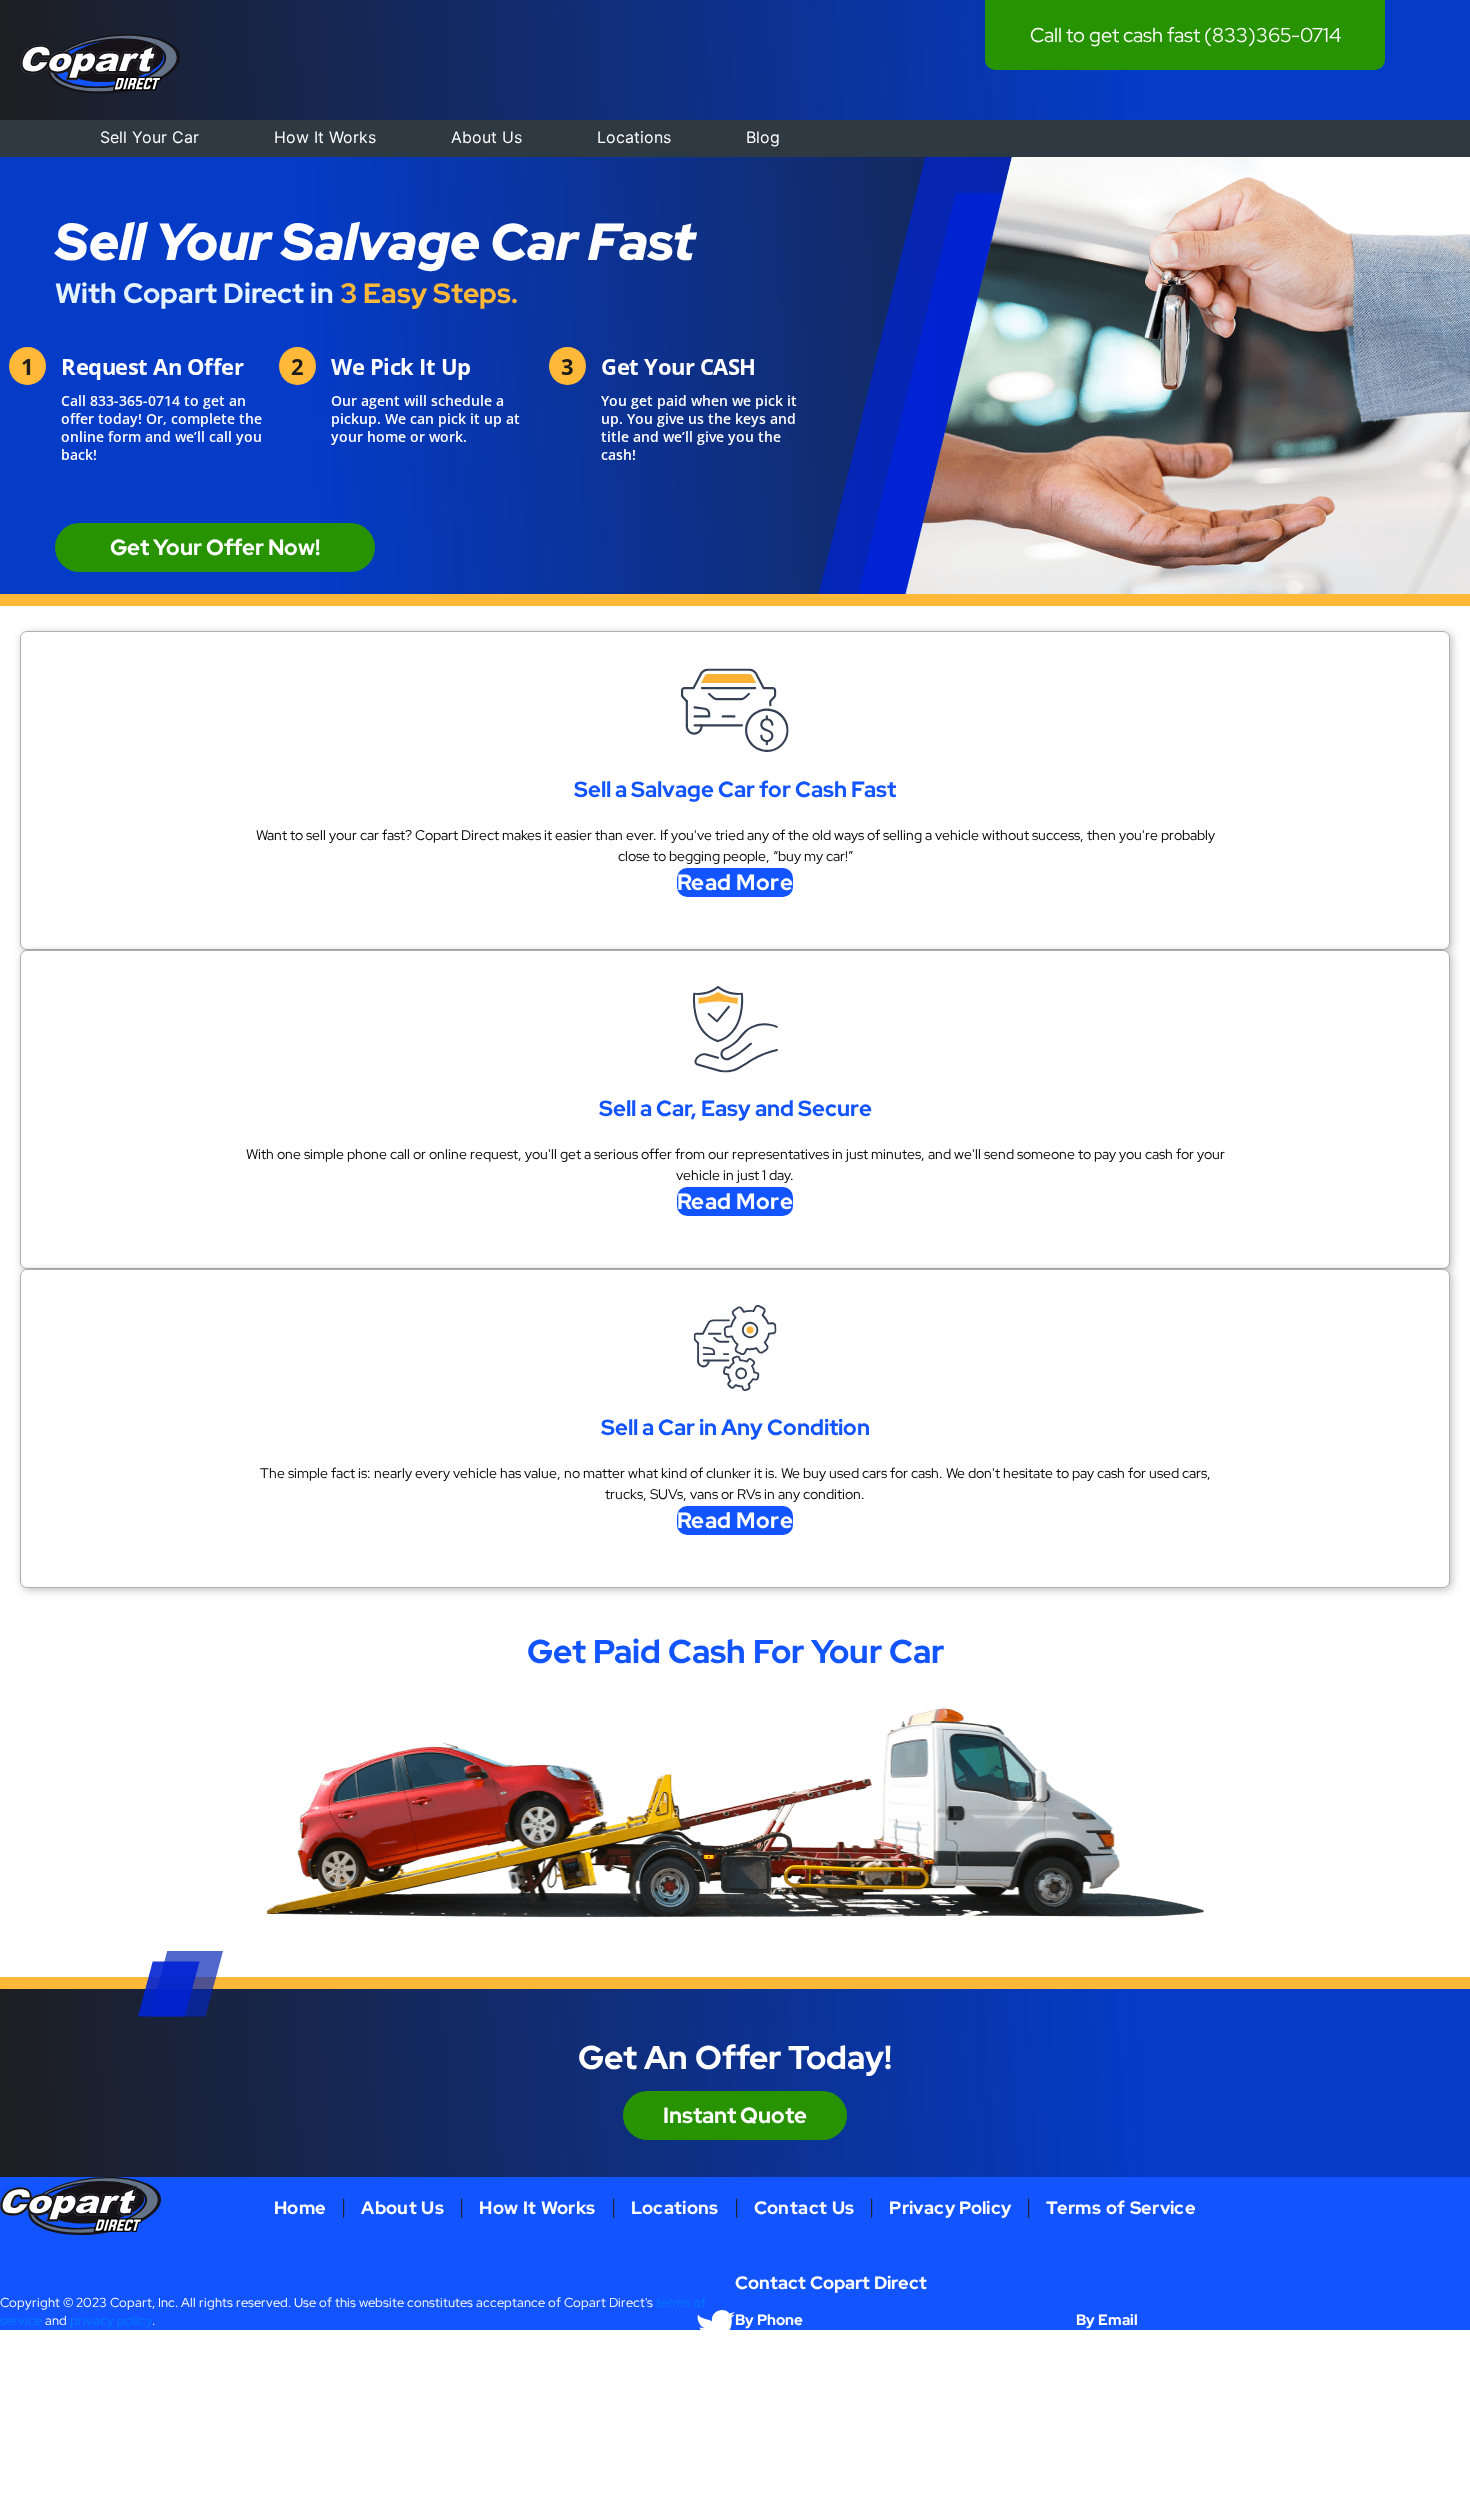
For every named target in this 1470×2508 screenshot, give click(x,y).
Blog (763, 137)
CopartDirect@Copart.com (1155, 2349)
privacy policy (111, 2320)
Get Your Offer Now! (215, 547)
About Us (486, 137)
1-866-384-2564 (784, 2349)
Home (300, 2207)
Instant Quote (735, 2115)
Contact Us (804, 2207)
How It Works (325, 137)
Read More (735, 882)
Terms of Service (1121, 2207)
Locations (634, 137)
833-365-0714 (135, 400)
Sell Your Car (149, 137)
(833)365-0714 (1272, 35)
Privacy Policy (950, 2207)
